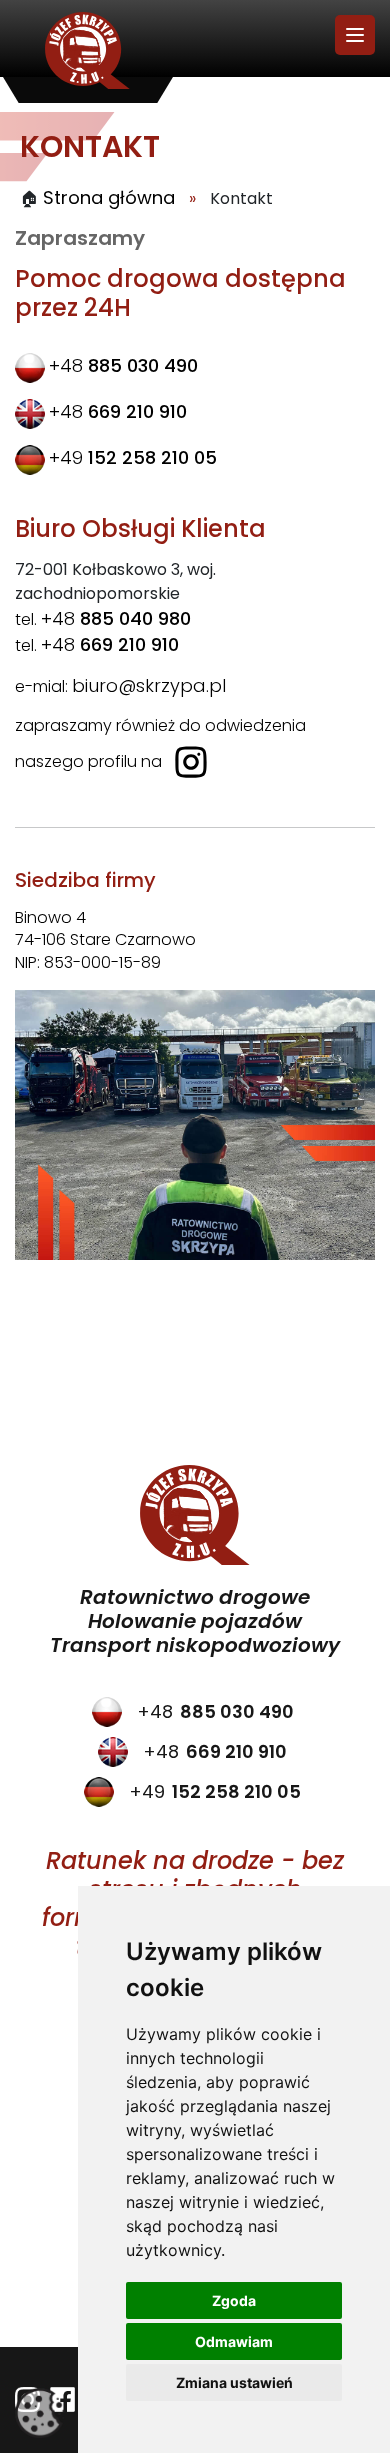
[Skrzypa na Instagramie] (191, 760)
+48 (123, 365)
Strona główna (106, 197)
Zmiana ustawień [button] (234, 2382)
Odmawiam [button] (234, 2341)
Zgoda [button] (234, 2300)
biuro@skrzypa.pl (149, 685)
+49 (133, 457)
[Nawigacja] (355, 35)
